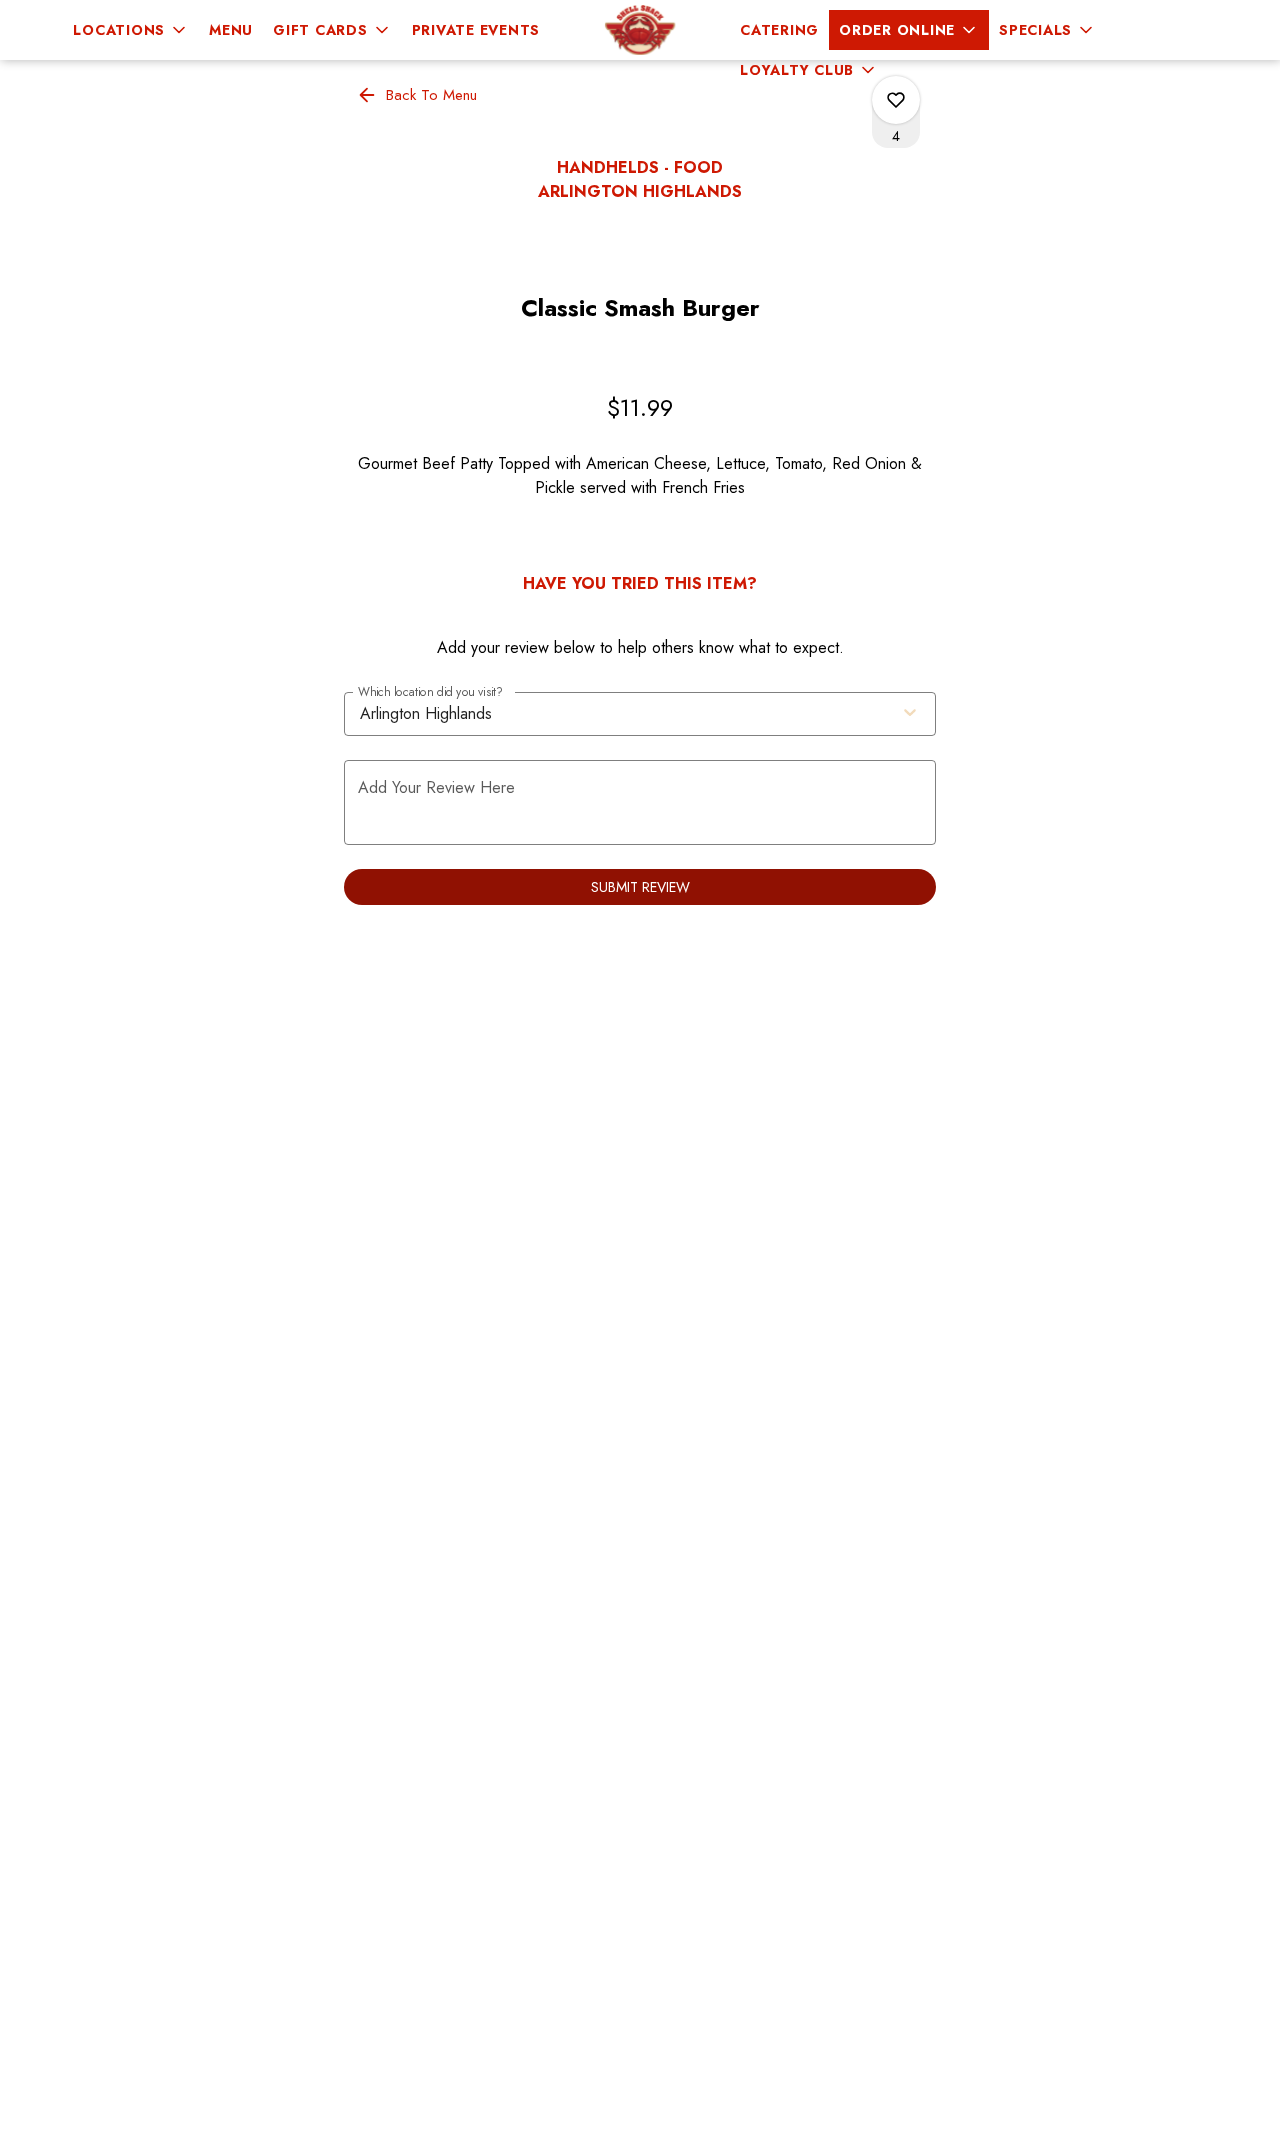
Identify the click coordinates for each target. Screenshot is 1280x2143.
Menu (231, 30)
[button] (131, 30)
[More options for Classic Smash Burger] (896, 100)
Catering (779, 30)
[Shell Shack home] (640, 30)
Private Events (476, 30)
